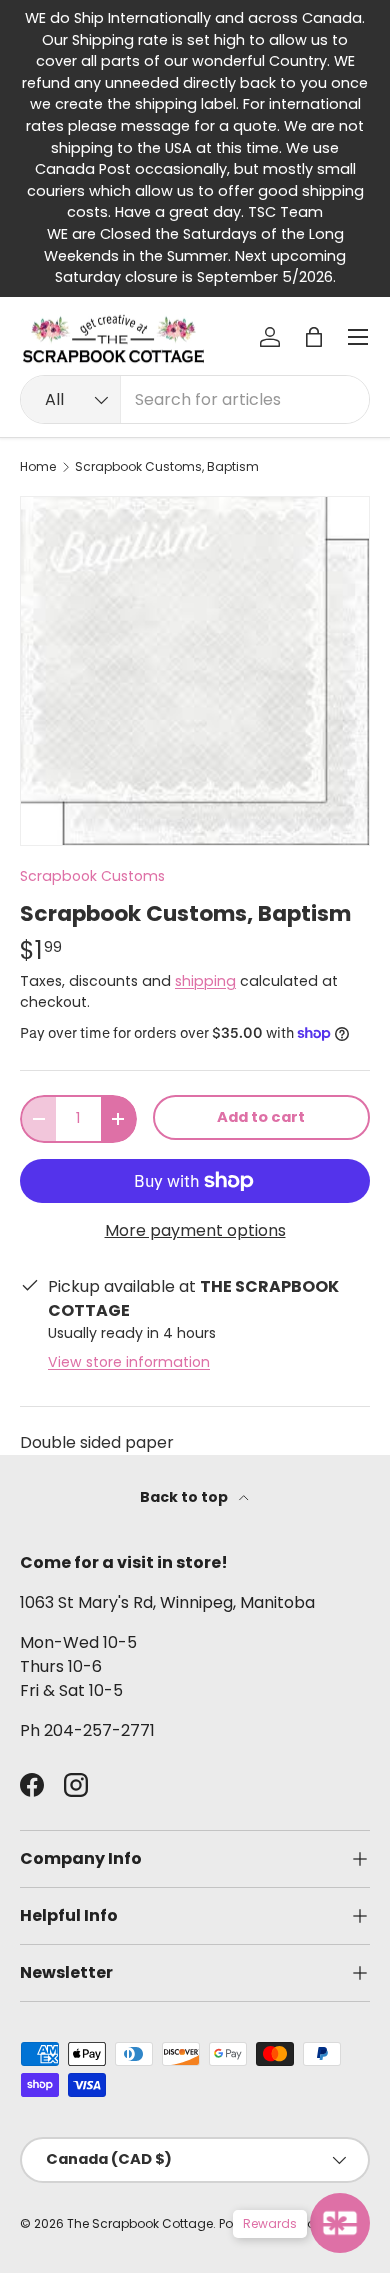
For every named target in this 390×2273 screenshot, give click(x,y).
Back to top (185, 1497)
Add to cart (261, 1117)
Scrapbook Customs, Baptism (167, 467)
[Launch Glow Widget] (340, 2223)
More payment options (195, 1230)
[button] (314, 337)
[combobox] (195, 399)
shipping (205, 981)
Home (38, 467)
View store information (129, 1362)
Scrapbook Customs (92, 876)
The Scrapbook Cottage (140, 2223)
